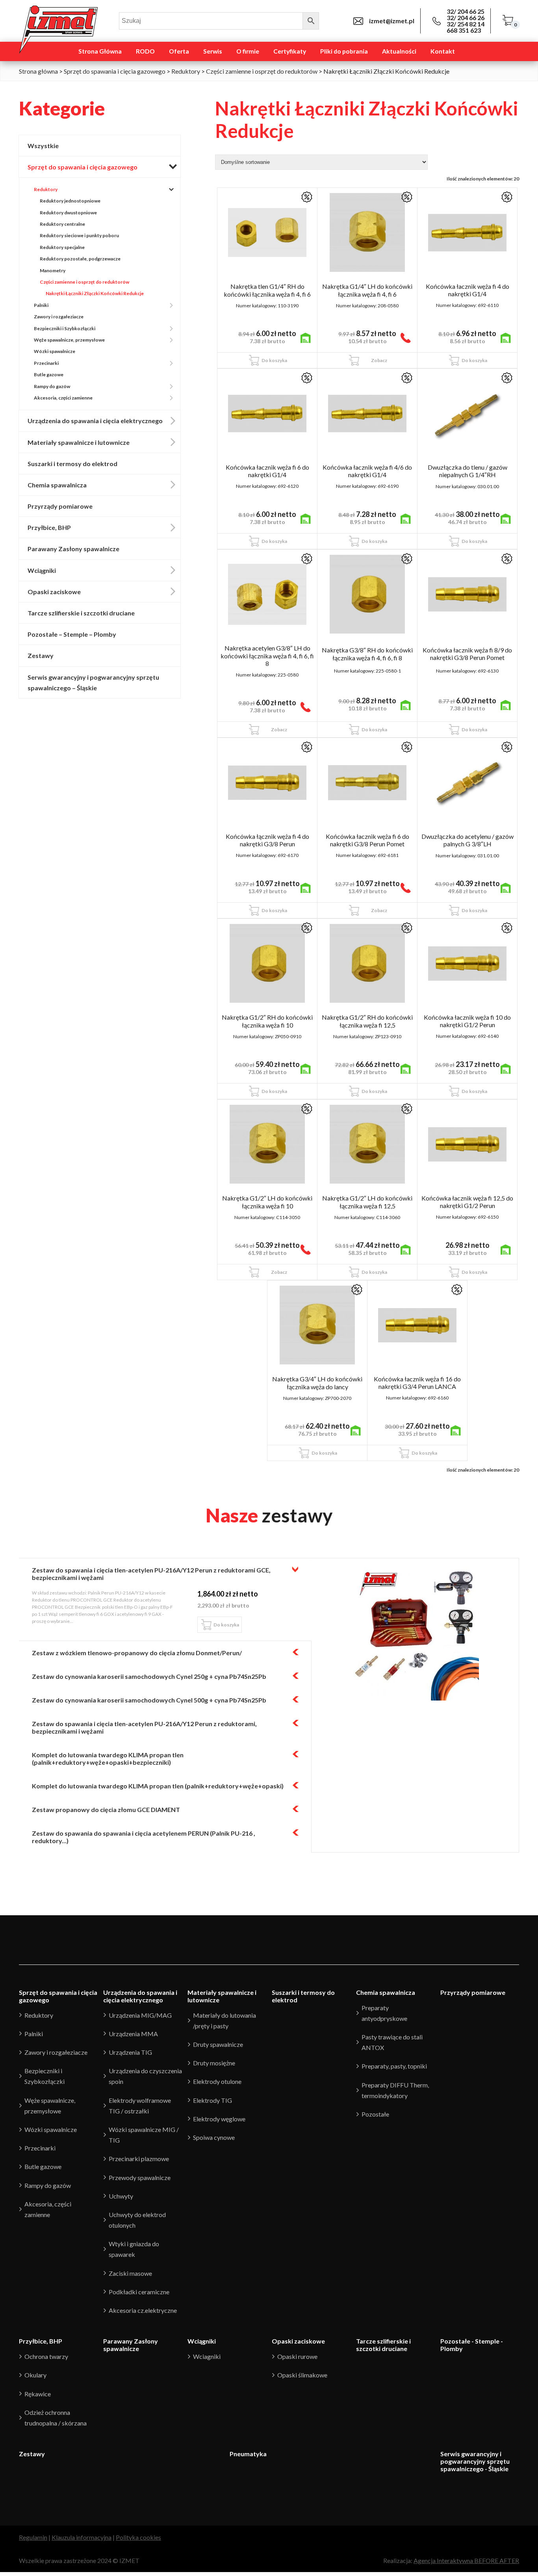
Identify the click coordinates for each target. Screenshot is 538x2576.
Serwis (213, 51)
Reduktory (186, 71)
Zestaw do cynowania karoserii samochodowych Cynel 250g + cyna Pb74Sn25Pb (149, 1676)
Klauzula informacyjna (82, 2537)
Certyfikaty (290, 51)
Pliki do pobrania (344, 51)
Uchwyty (121, 2196)
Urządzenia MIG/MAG (140, 2015)
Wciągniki (42, 570)
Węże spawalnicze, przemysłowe (69, 340)
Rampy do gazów (52, 386)
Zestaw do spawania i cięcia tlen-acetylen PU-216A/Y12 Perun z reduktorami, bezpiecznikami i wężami (144, 1727)
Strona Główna (100, 51)
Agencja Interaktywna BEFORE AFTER (466, 2560)
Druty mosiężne (214, 2063)
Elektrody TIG (212, 2100)
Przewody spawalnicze (140, 2177)
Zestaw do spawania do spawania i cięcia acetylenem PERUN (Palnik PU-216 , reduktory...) (144, 1837)
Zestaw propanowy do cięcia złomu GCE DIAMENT (106, 1809)
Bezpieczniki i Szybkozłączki (65, 328)
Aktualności (399, 51)
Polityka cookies (138, 2537)
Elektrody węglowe (219, 2119)
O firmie (248, 51)
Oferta (179, 51)
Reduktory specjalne (62, 247)
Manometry (53, 270)
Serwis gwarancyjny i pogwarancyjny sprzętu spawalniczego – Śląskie (93, 682)
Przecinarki (46, 363)
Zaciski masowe (130, 2273)
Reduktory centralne (62, 224)
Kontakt (443, 51)
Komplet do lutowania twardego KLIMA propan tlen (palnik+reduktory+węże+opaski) (158, 1786)
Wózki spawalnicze (55, 351)
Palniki (41, 305)
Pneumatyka (248, 2454)
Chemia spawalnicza (57, 485)
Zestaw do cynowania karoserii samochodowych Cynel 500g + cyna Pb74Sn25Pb (149, 1700)
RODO (145, 51)
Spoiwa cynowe (214, 2137)
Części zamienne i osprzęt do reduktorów (262, 71)
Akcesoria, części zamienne (63, 398)
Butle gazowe (49, 375)
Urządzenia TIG (130, 2052)
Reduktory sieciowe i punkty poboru (79, 235)
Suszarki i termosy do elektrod (72, 464)
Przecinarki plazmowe (139, 2159)
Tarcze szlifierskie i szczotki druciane (81, 613)
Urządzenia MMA (133, 2034)
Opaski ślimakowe (302, 2375)
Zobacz (379, 360)
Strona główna (38, 71)
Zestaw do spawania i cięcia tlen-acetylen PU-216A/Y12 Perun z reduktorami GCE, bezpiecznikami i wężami (151, 1574)
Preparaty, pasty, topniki (394, 2066)
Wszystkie (43, 146)
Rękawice (38, 2394)
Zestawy (41, 655)
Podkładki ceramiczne (139, 2292)
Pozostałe (375, 2114)
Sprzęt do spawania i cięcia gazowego (115, 71)
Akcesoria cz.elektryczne (143, 2310)
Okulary (35, 2375)
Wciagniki (207, 2356)
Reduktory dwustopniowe (68, 213)
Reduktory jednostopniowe (70, 201)
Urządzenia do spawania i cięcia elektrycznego (95, 421)
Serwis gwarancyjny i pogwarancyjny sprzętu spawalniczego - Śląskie (475, 2461)
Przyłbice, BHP (49, 527)
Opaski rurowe (297, 2356)
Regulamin (33, 2537)
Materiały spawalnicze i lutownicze (79, 442)
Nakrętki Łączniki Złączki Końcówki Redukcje (95, 293)
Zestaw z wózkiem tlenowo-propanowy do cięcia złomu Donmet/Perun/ (137, 1653)
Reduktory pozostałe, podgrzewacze (80, 259)
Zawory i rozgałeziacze (59, 317)
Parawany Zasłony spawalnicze (73, 549)
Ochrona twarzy (46, 2356)
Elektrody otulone (217, 2081)
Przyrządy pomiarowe (60, 506)
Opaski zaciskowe (54, 592)
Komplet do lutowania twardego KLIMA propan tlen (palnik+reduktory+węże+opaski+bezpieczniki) (108, 1758)
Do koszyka (274, 360)
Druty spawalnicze (218, 2044)
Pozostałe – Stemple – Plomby (72, 634)
